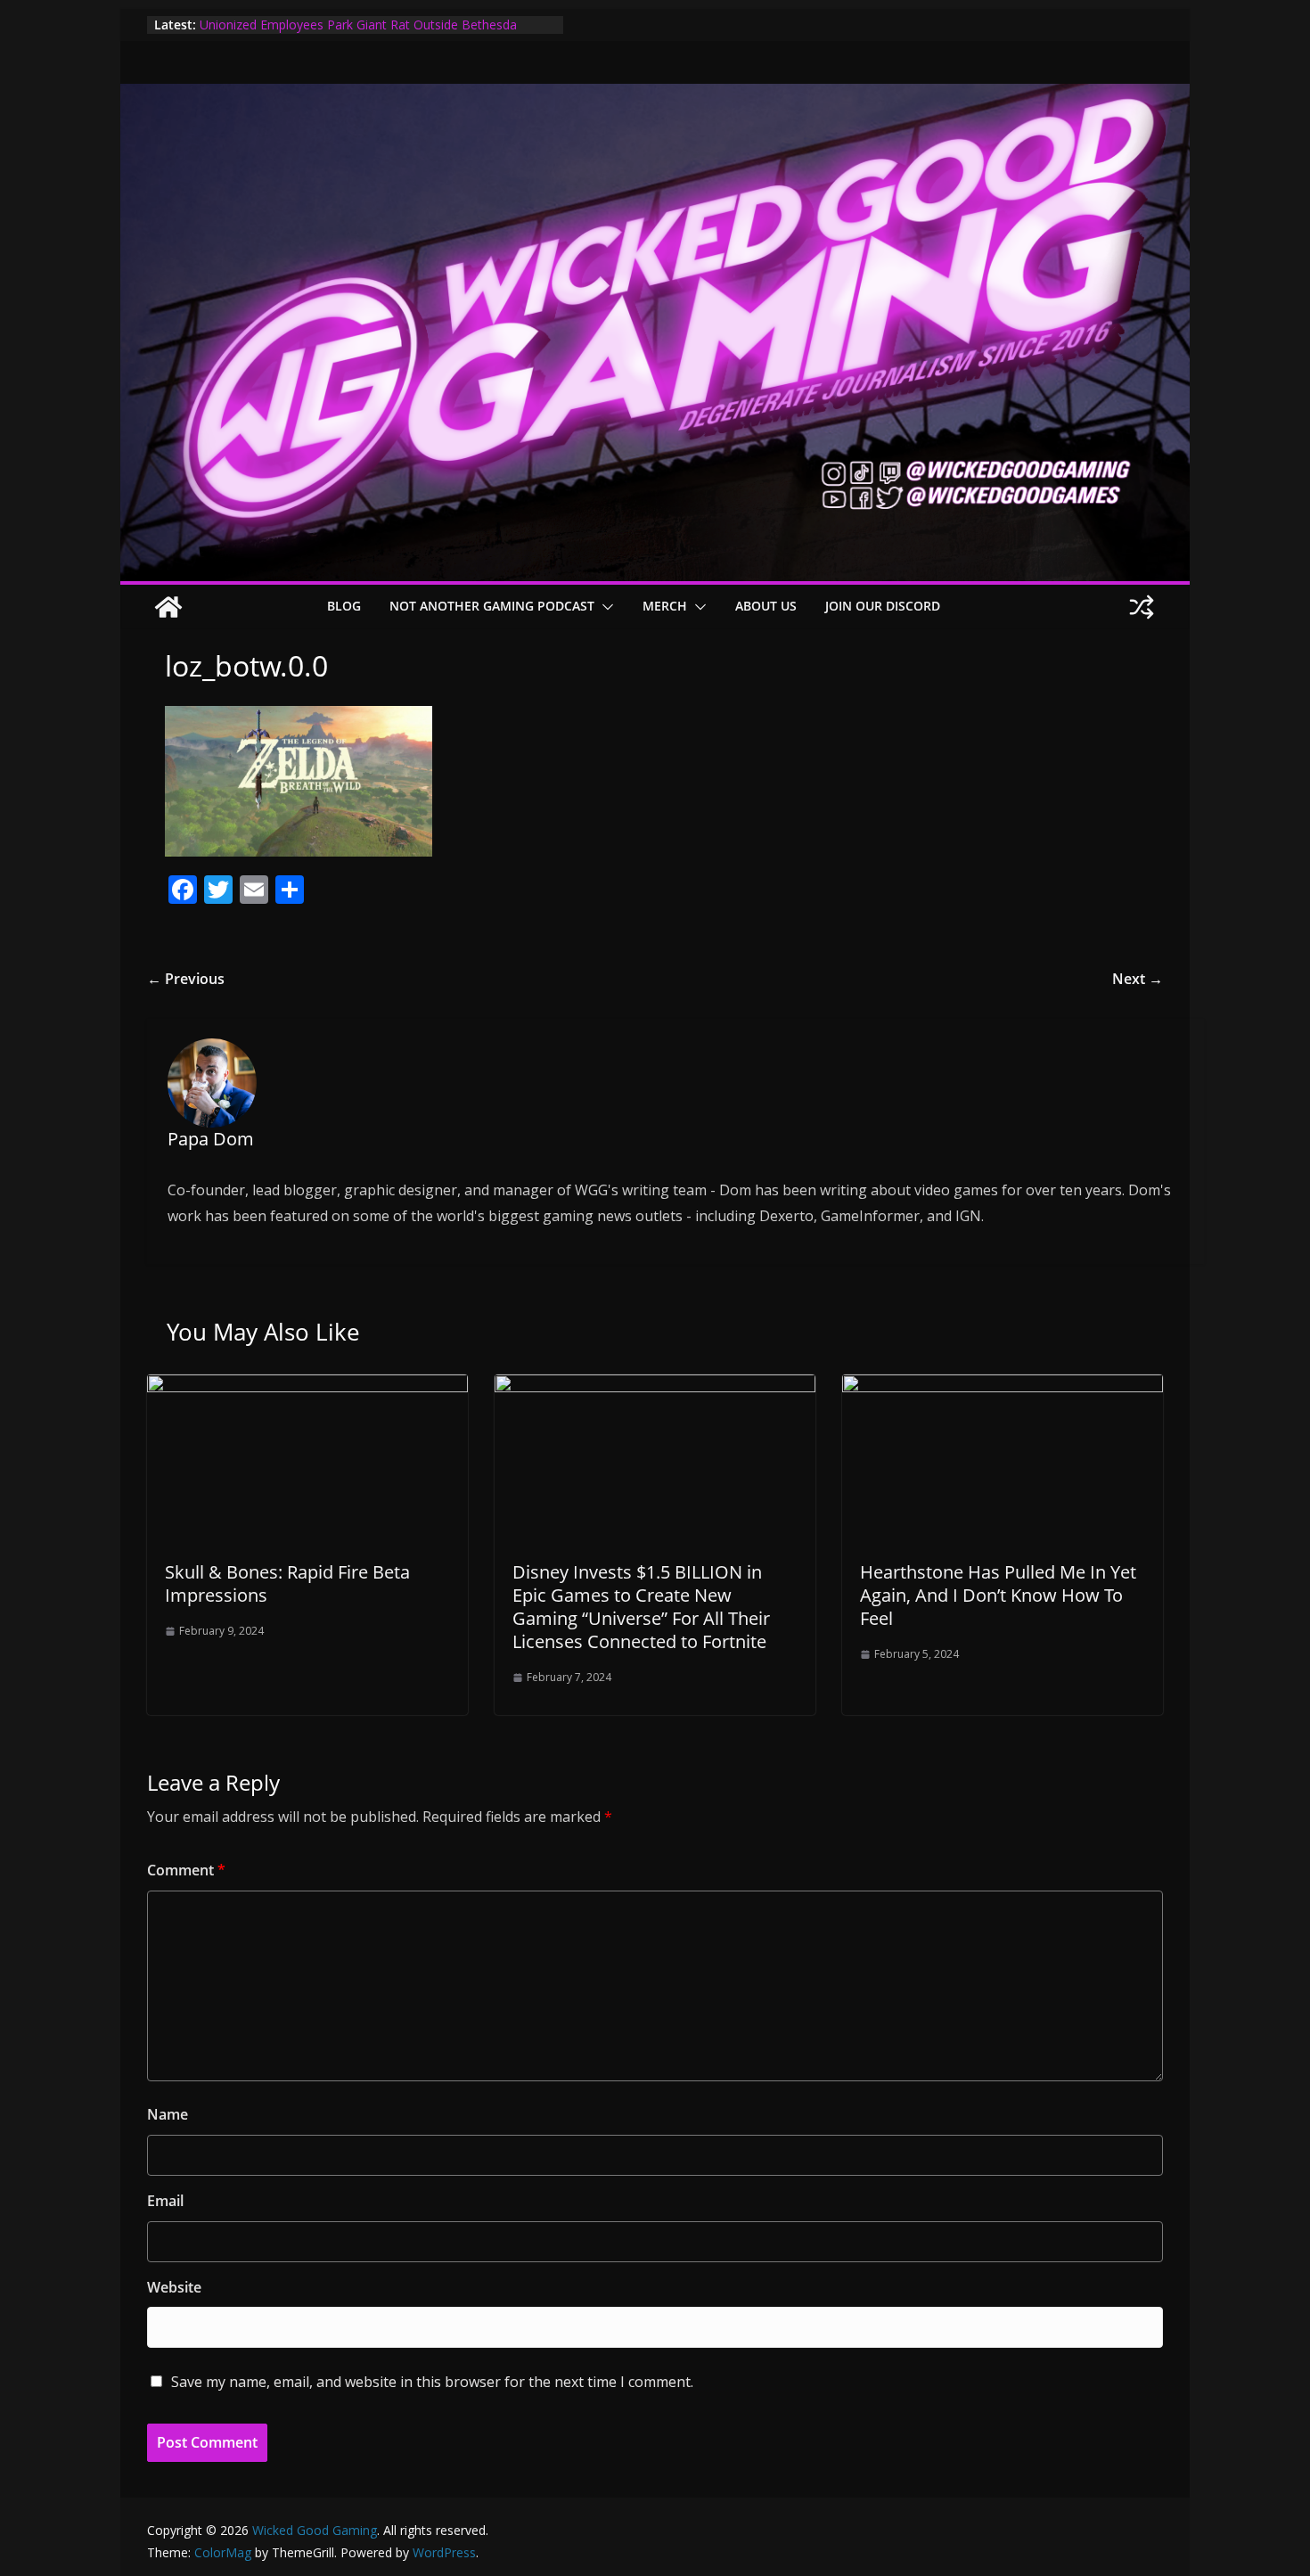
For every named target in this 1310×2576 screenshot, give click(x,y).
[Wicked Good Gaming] (655, 96)
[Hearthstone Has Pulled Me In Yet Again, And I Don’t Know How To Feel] (1003, 1387)
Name (168, 2114)
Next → (1138, 979)
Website (174, 2287)
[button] (604, 607)
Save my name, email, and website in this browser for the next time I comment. (432, 2382)
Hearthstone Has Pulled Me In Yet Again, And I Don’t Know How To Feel (998, 1595)
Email (165, 2201)
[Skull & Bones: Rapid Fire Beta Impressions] (307, 1387)
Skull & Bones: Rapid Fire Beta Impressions (287, 1583)
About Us (766, 606)
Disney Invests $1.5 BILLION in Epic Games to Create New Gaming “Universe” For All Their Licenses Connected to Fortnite (641, 1607)
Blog (344, 606)
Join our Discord (883, 606)
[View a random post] (1142, 607)
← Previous (186, 979)
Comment (186, 1870)
